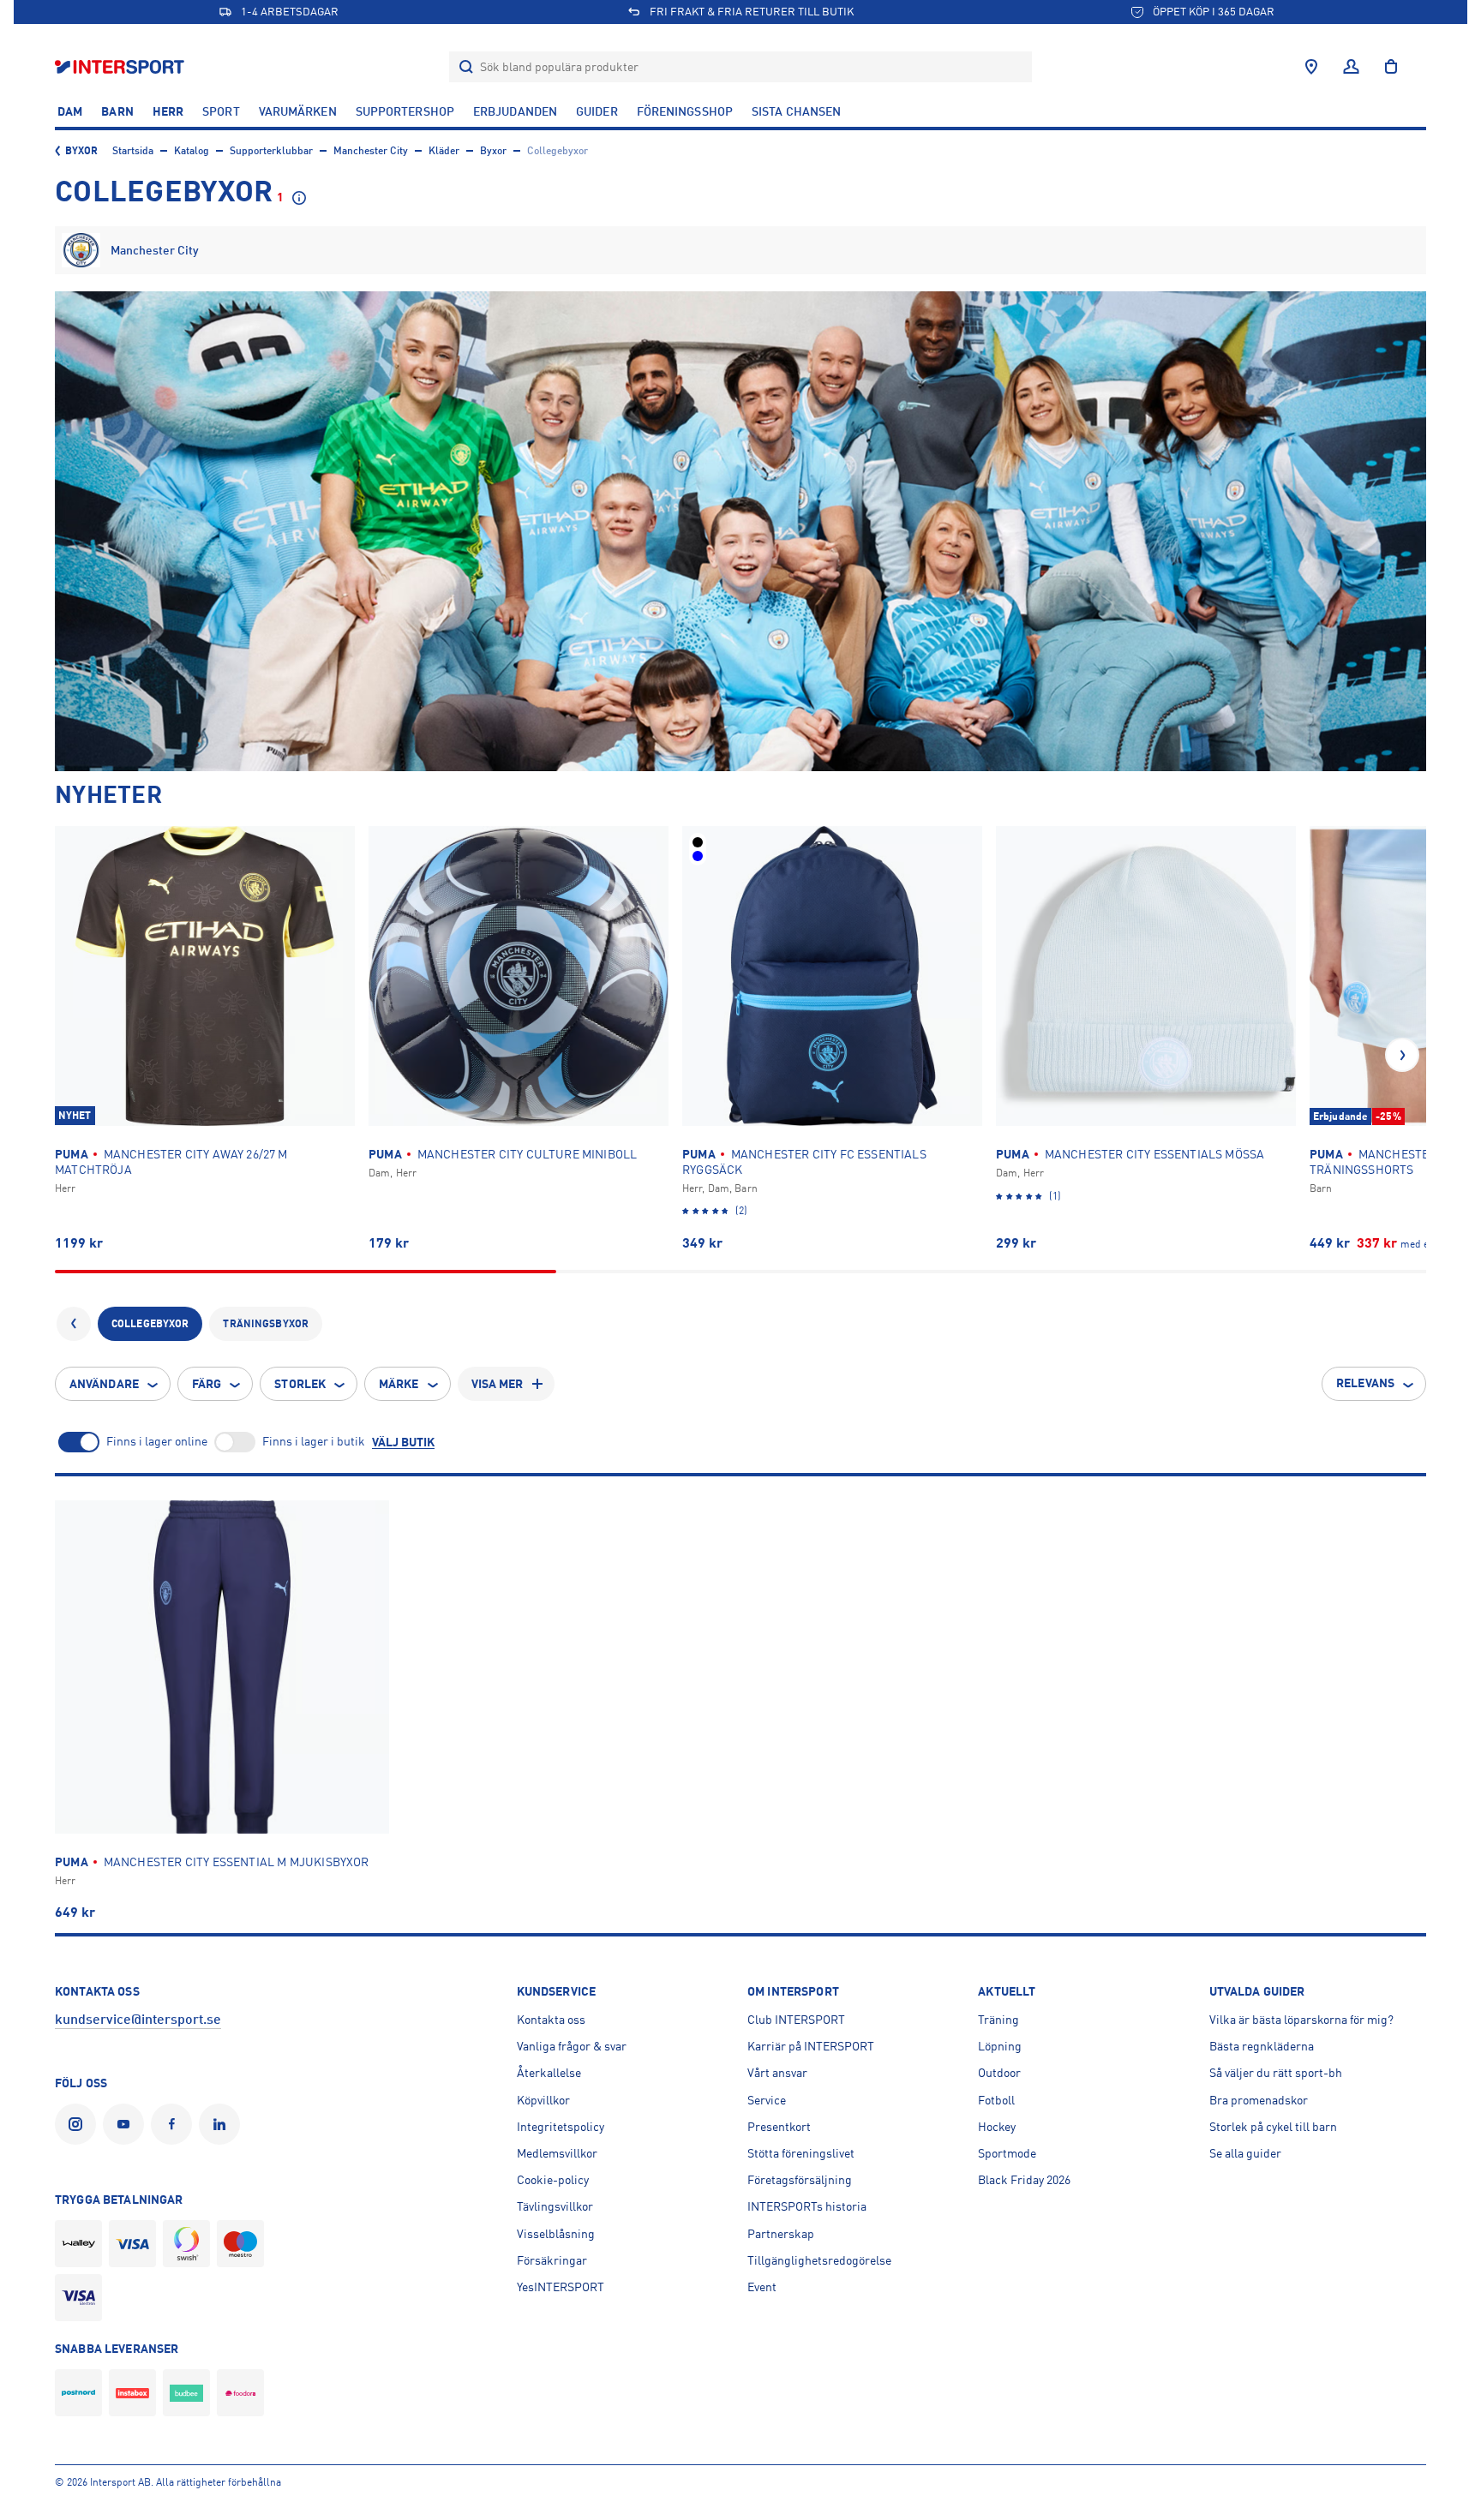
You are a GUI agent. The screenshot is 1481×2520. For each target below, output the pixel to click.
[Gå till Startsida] (121, 66)
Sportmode (1007, 2153)
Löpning (1000, 2046)
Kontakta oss (551, 2020)
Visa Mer (498, 1384)
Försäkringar (552, 2260)
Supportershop (405, 111)
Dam (70, 111)
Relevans (1365, 1383)
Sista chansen (796, 111)
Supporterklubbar (271, 151)
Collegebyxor (150, 1324)
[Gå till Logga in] (1351, 67)
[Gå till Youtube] (127, 2124)
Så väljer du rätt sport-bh (1276, 2073)
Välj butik (403, 1442)
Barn (117, 111)
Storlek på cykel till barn (1273, 2127)
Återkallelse (549, 2073)
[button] (1402, 1055)
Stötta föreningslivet (801, 2153)
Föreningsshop (685, 111)
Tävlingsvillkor (555, 2206)
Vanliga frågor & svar (572, 2046)
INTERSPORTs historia (807, 2206)
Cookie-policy (553, 2180)
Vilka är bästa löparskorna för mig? (1301, 2020)
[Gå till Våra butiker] (1311, 67)
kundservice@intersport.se (138, 2020)
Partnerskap (781, 2234)
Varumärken (298, 111)
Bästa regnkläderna (1262, 2046)
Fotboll (996, 2100)
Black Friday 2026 (1024, 2180)
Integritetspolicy (561, 2127)
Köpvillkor (543, 2100)
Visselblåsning (556, 2234)
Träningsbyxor (266, 1324)
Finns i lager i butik (314, 1441)
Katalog (192, 151)
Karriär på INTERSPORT (811, 2046)
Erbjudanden (515, 111)
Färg (207, 1384)
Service (767, 2100)
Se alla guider (1245, 2153)
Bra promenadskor (1259, 2100)
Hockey (997, 2127)
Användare (104, 1384)
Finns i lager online (157, 1441)
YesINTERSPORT (561, 2287)
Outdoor (999, 2073)
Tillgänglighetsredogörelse (819, 2260)
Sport (221, 111)
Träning (998, 2020)
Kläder (444, 151)
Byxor (82, 151)
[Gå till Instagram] (79, 2124)
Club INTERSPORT (796, 2020)
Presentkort (779, 2127)
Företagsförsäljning (800, 2180)
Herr (168, 111)
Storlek (300, 1384)
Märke (399, 1384)
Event (762, 2287)
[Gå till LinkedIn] (223, 2124)
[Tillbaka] (74, 1324)
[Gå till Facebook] (175, 2124)
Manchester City (371, 151)
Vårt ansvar (777, 2073)
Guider (597, 111)
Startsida (133, 151)
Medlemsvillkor (557, 2153)
